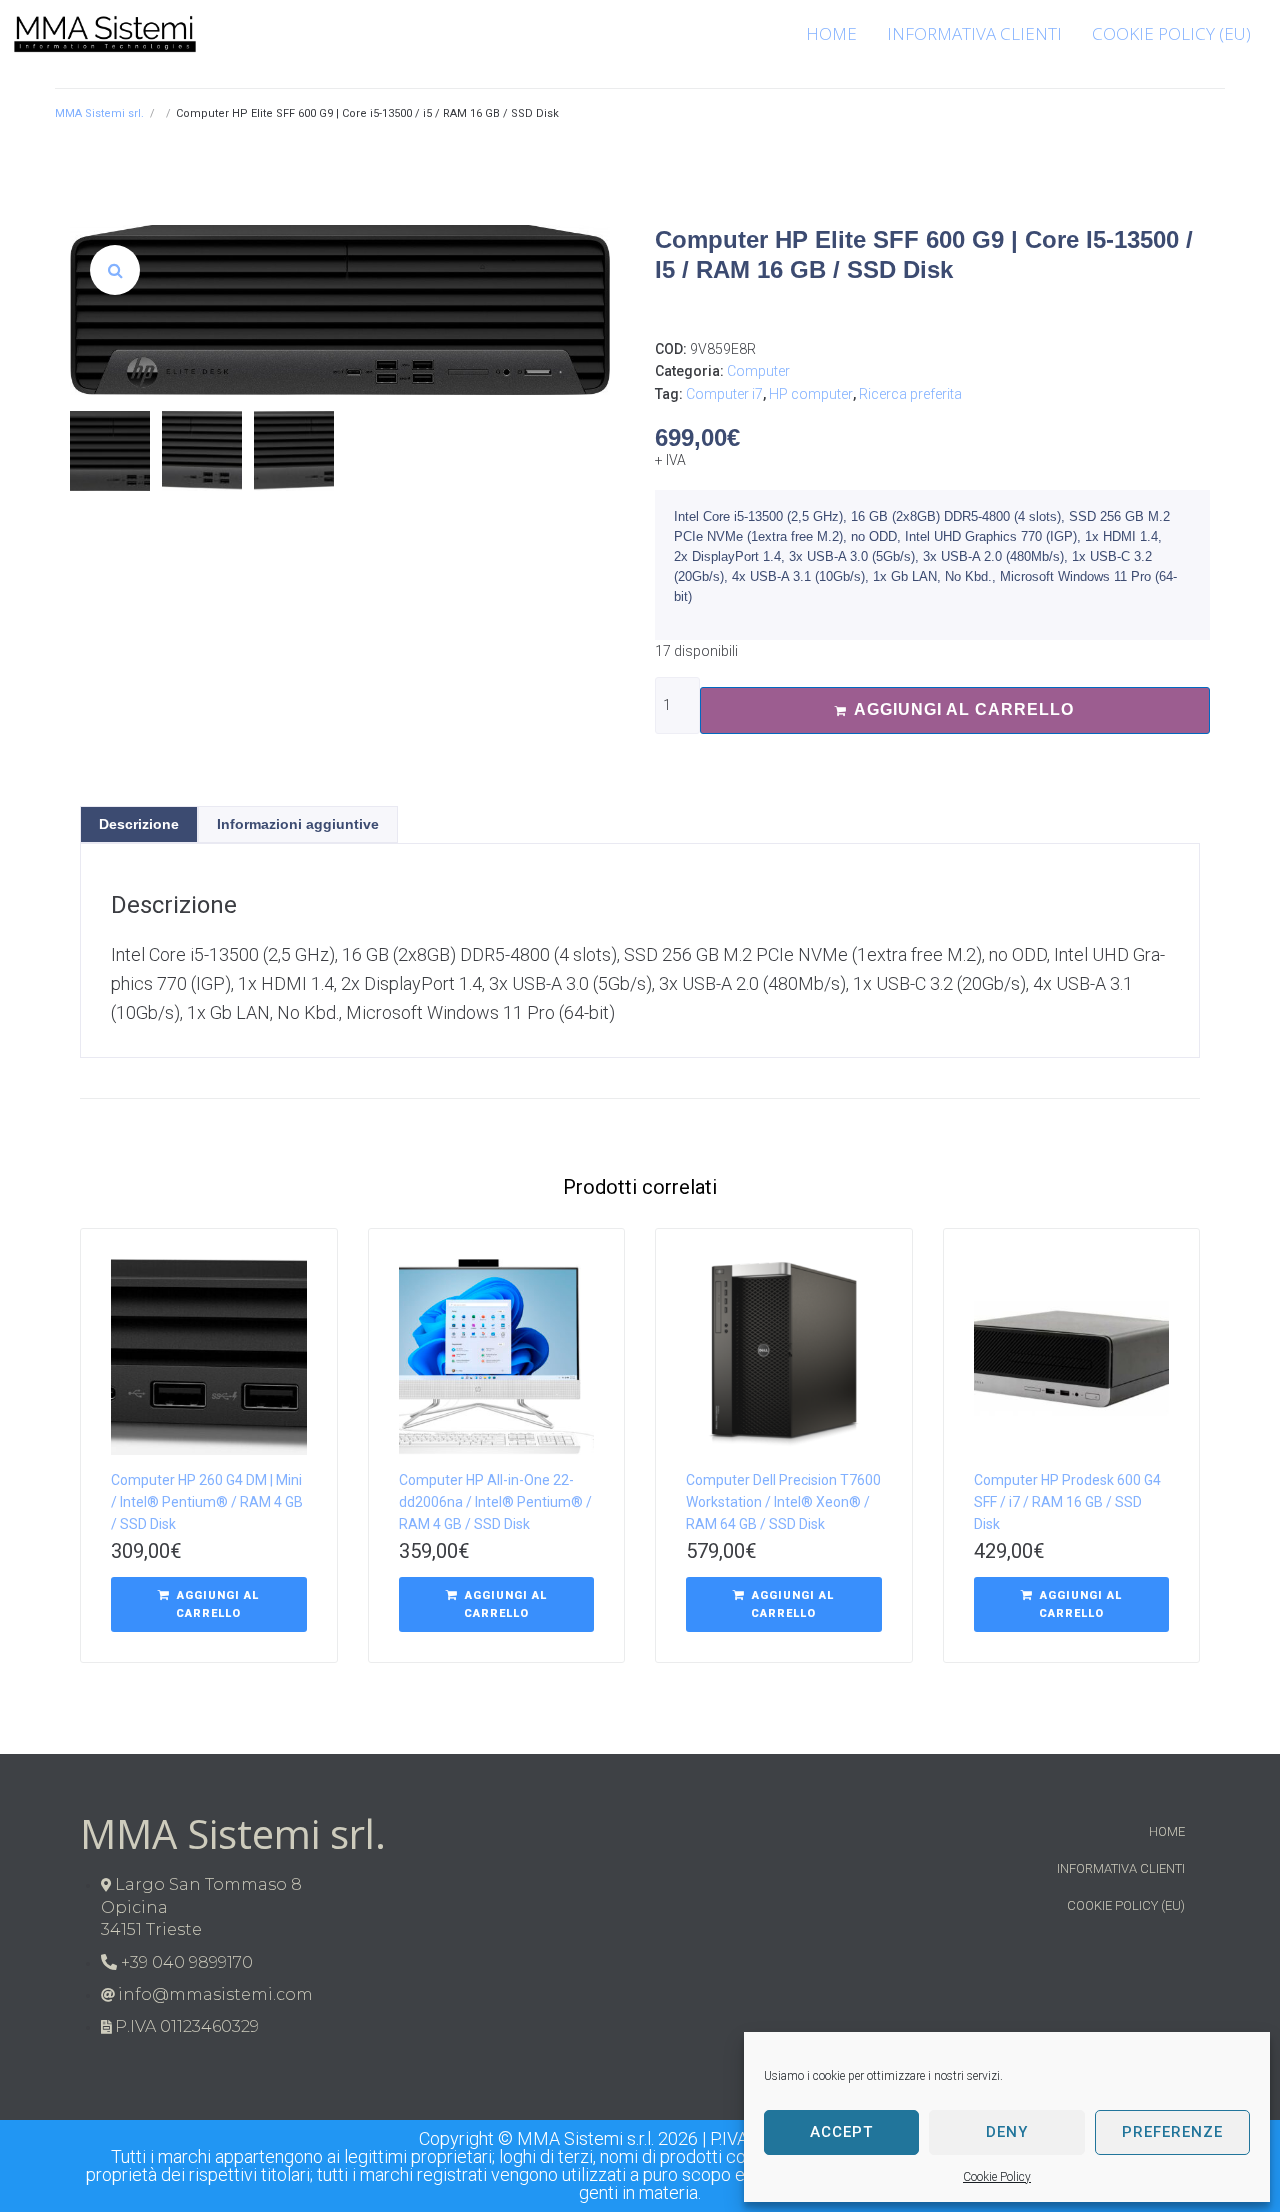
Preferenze (1172, 2132)
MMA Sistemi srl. (99, 113)
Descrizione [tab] (139, 824)
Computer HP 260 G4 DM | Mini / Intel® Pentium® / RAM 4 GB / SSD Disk (207, 1502)
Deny (1007, 2132)
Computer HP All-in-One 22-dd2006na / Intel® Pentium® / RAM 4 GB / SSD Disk (495, 1502)
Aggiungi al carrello (964, 709)
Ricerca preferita (910, 394)
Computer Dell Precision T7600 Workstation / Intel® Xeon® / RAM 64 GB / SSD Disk (783, 1502)
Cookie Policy (997, 2177)
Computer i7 (724, 394)
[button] (115, 270)
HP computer (811, 394)
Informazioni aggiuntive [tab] (298, 824)
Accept (841, 2132)
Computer (758, 371)
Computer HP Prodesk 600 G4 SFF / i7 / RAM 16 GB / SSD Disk (1067, 1502)
